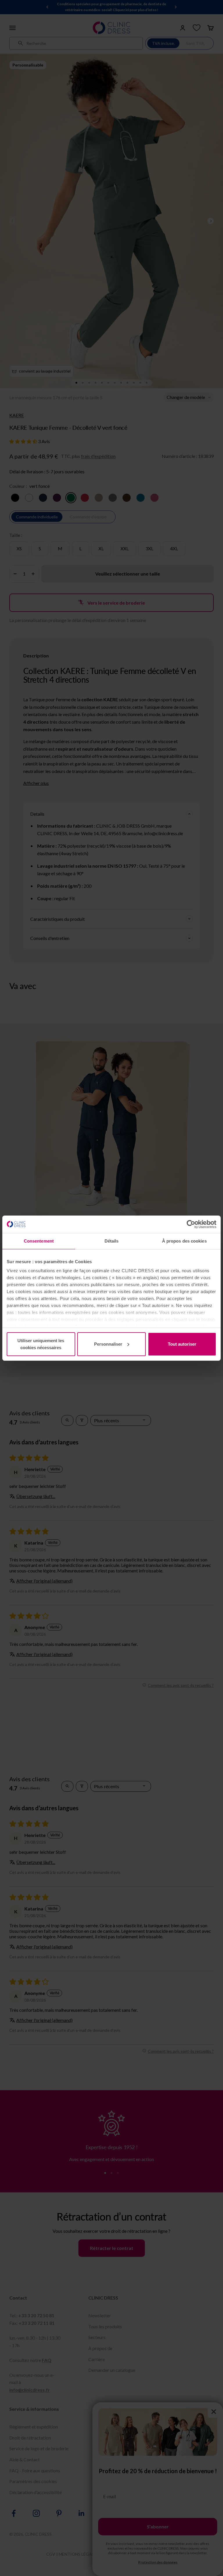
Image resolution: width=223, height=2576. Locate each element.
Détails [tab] (112, 1241)
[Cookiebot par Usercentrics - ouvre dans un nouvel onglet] (191, 1224)
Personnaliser (108, 1344)
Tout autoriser (182, 1344)
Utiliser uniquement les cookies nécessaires (41, 1344)
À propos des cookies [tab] (184, 1241)
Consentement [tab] (39, 1241)
